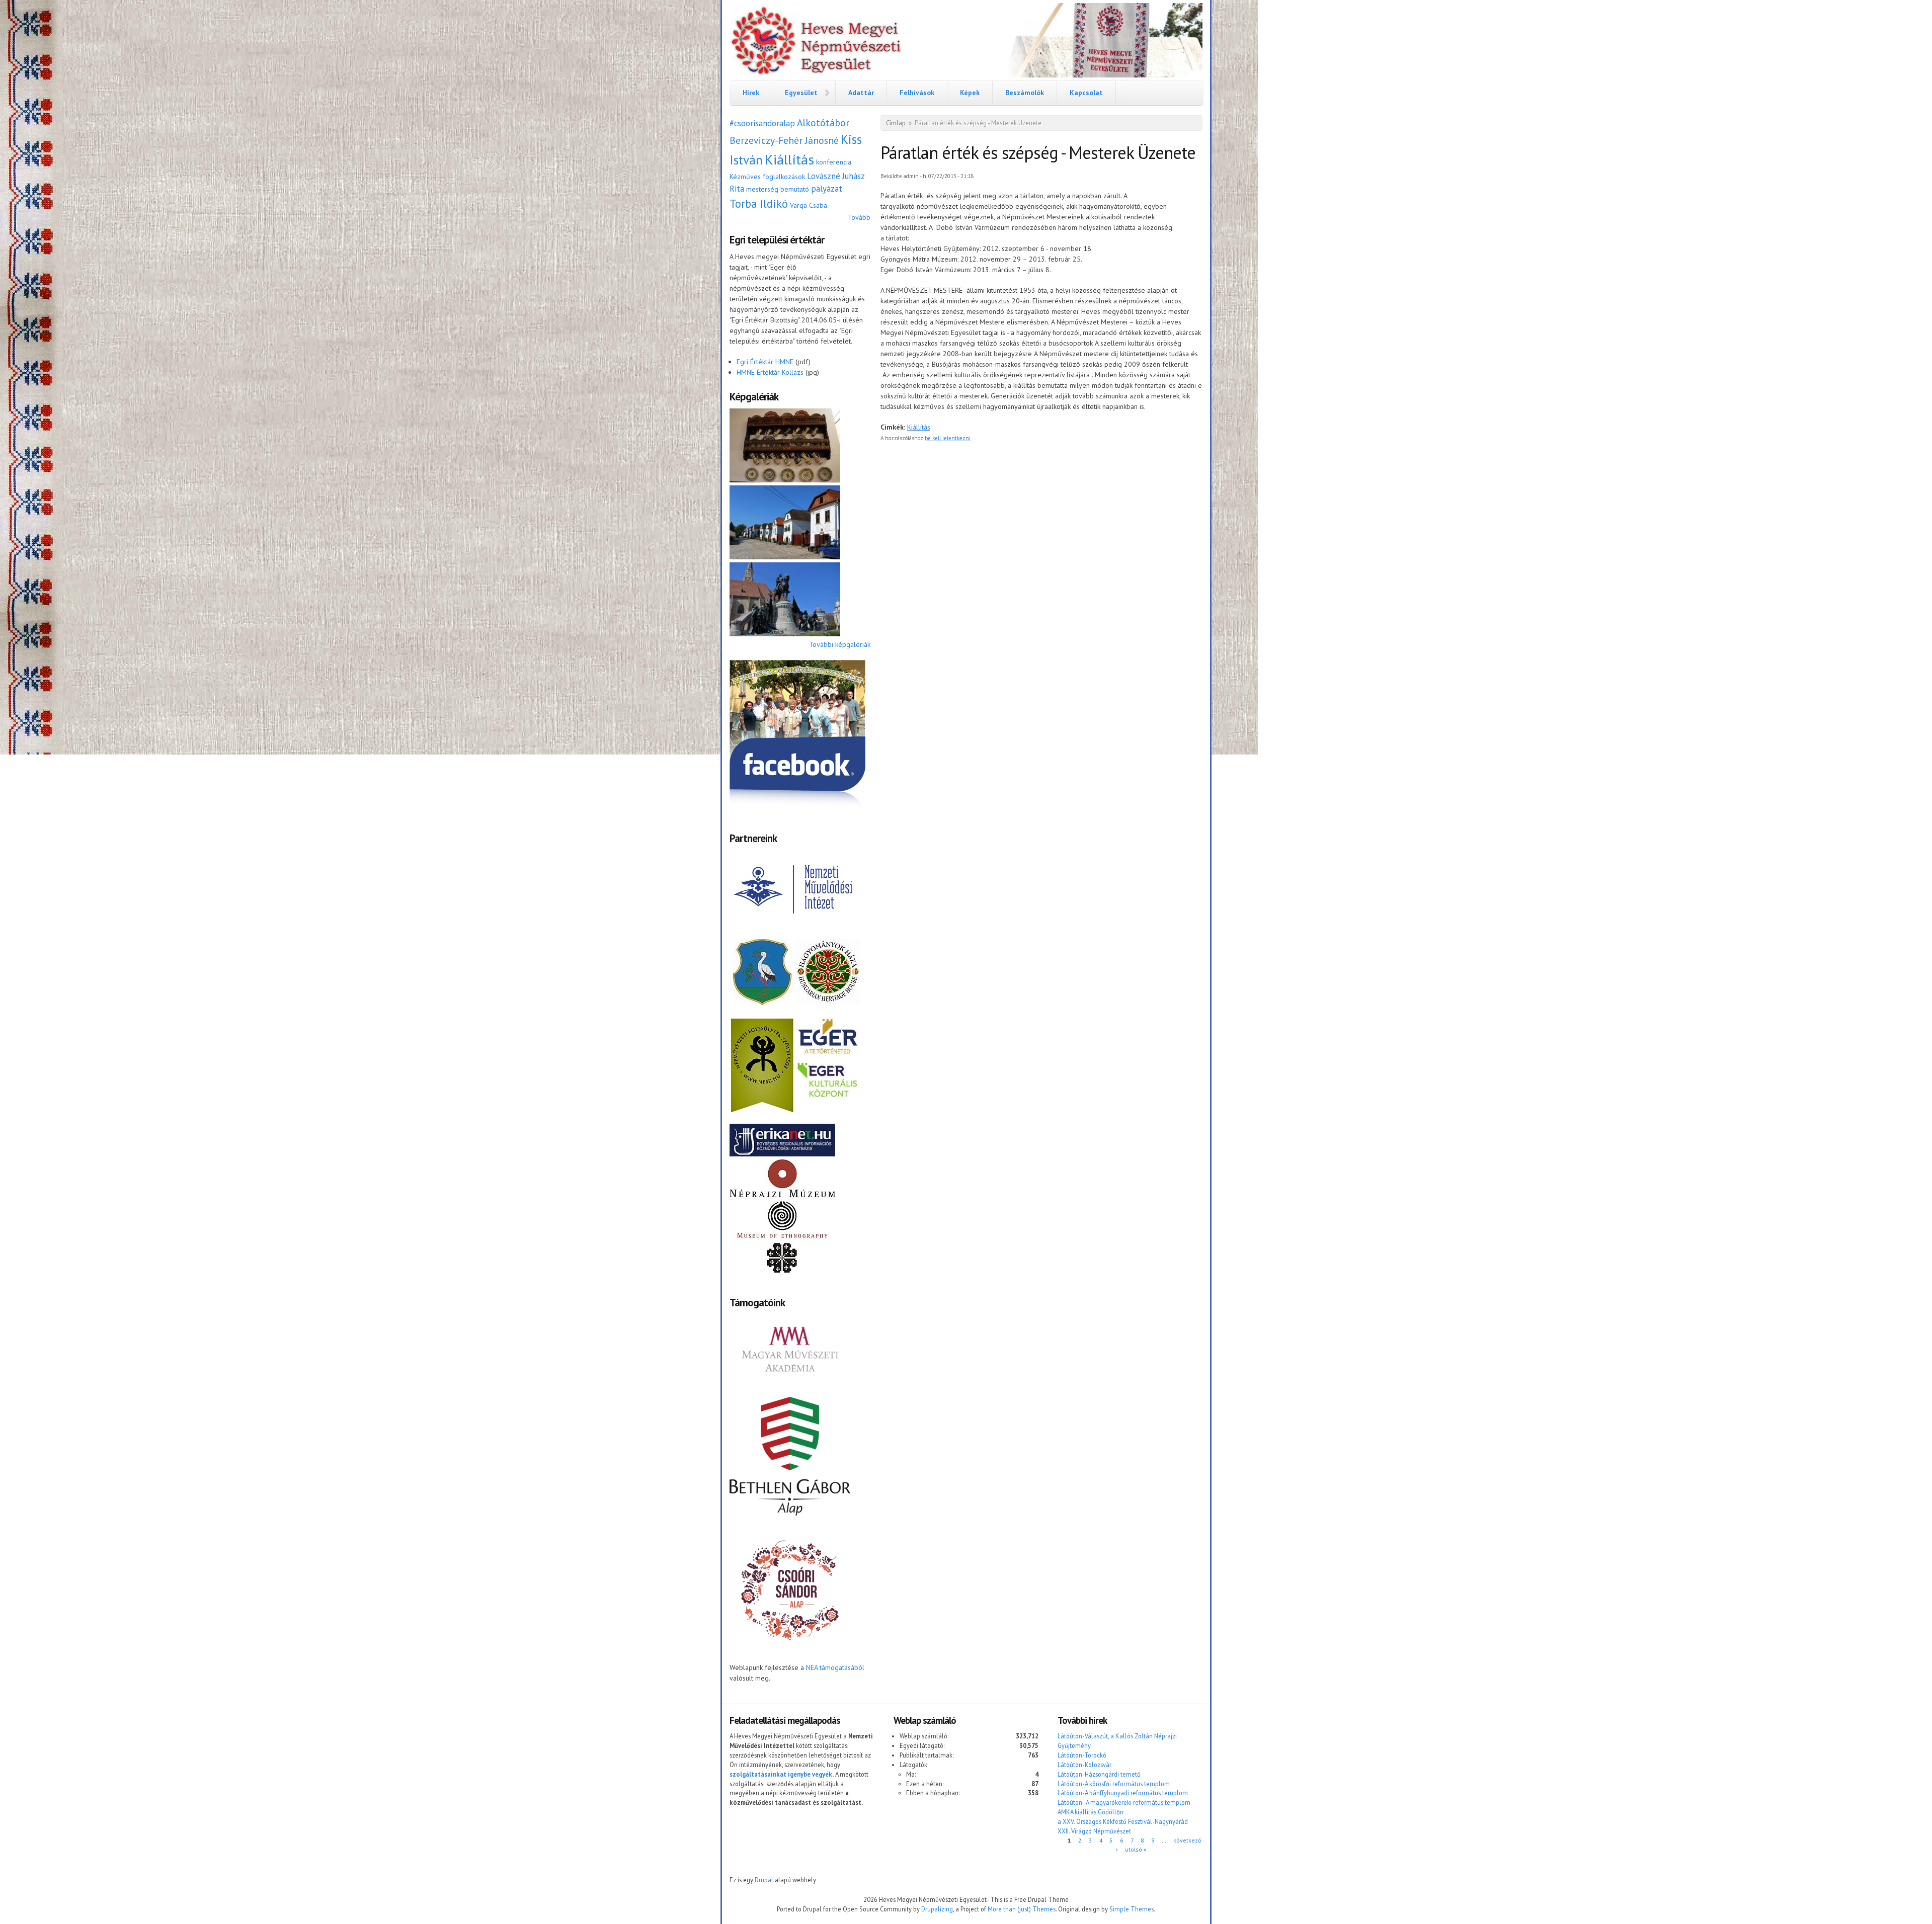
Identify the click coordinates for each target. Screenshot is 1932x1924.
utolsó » (1136, 1849)
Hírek (751, 93)
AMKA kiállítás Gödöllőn (1091, 1812)
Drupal (764, 1880)
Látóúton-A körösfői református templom (1114, 1784)
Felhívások (917, 93)
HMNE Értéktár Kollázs (770, 372)
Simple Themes (1132, 1909)
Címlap (896, 123)
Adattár (861, 93)
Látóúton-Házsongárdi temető (1099, 1774)
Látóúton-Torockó (1082, 1755)
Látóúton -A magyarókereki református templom (1124, 1802)
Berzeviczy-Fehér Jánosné (784, 140)
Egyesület (801, 93)
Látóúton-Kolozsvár (1084, 1765)
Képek (970, 93)
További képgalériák (840, 644)
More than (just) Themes (1022, 1909)
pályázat (827, 189)
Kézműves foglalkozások (767, 177)
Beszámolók (1025, 93)
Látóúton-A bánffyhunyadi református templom (1123, 1793)
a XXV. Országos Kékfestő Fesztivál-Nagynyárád (1123, 1821)
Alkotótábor (823, 122)
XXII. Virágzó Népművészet (1094, 1831)
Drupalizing (937, 1909)
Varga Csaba (809, 205)
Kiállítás (789, 159)
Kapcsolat (1086, 93)
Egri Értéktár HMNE (765, 362)
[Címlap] (966, 42)
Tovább (859, 217)
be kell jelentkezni (948, 438)
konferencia (834, 162)
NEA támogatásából (835, 1667)
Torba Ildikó (759, 203)
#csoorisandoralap (762, 123)
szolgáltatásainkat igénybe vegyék (781, 1774)
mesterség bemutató (778, 189)
